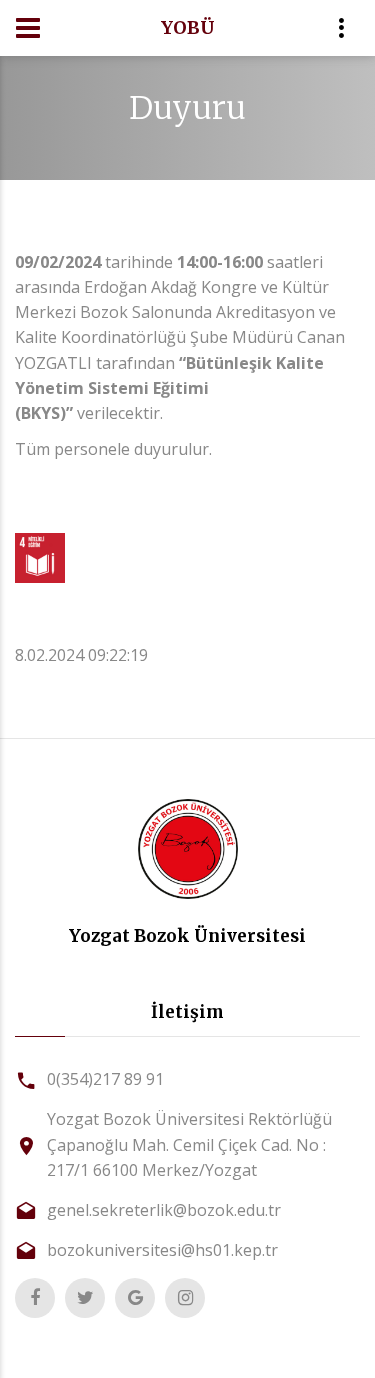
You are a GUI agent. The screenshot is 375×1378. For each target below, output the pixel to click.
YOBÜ (188, 27)
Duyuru (187, 108)
